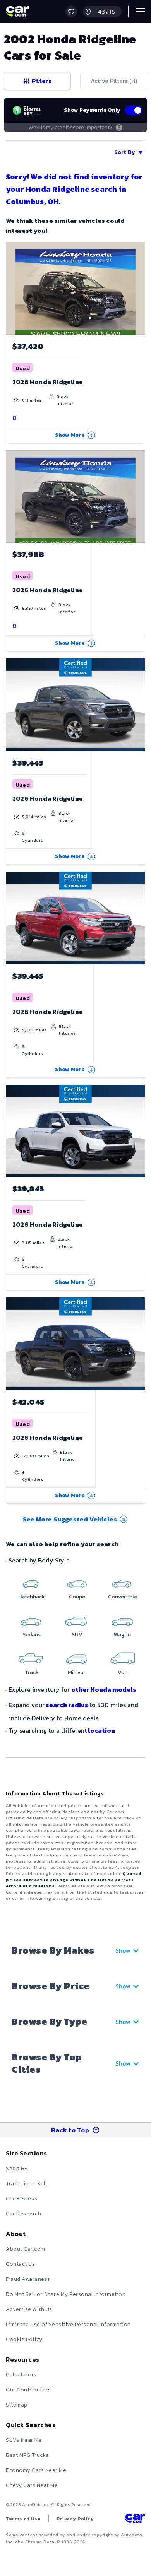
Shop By (17, 2168)
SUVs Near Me (24, 2440)
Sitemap (17, 2405)
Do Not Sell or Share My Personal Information (66, 2294)
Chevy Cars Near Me (32, 2485)
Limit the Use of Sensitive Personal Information (68, 2324)
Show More (70, 435)
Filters (42, 81)
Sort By (125, 152)
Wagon (122, 1635)
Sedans (32, 1635)
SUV (77, 1635)
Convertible (123, 1597)
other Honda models (104, 1689)
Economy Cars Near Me (36, 2470)
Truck (32, 1673)
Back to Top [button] (70, 2130)
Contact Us (20, 2264)
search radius (67, 1705)
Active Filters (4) (114, 81)
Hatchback (32, 1597)
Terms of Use (23, 2519)
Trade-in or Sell (27, 2184)
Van (123, 1673)
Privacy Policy (75, 2519)
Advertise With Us (29, 2309)
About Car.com (26, 2249)
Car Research (23, 2214)
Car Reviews (22, 2199)
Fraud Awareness (28, 2279)
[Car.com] (17, 12)
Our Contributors (28, 2390)
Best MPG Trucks (27, 2455)
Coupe (77, 1597)
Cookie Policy (24, 2339)
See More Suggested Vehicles (70, 1519)
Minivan (77, 1673)
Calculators (21, 2375)
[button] (71, 12)
